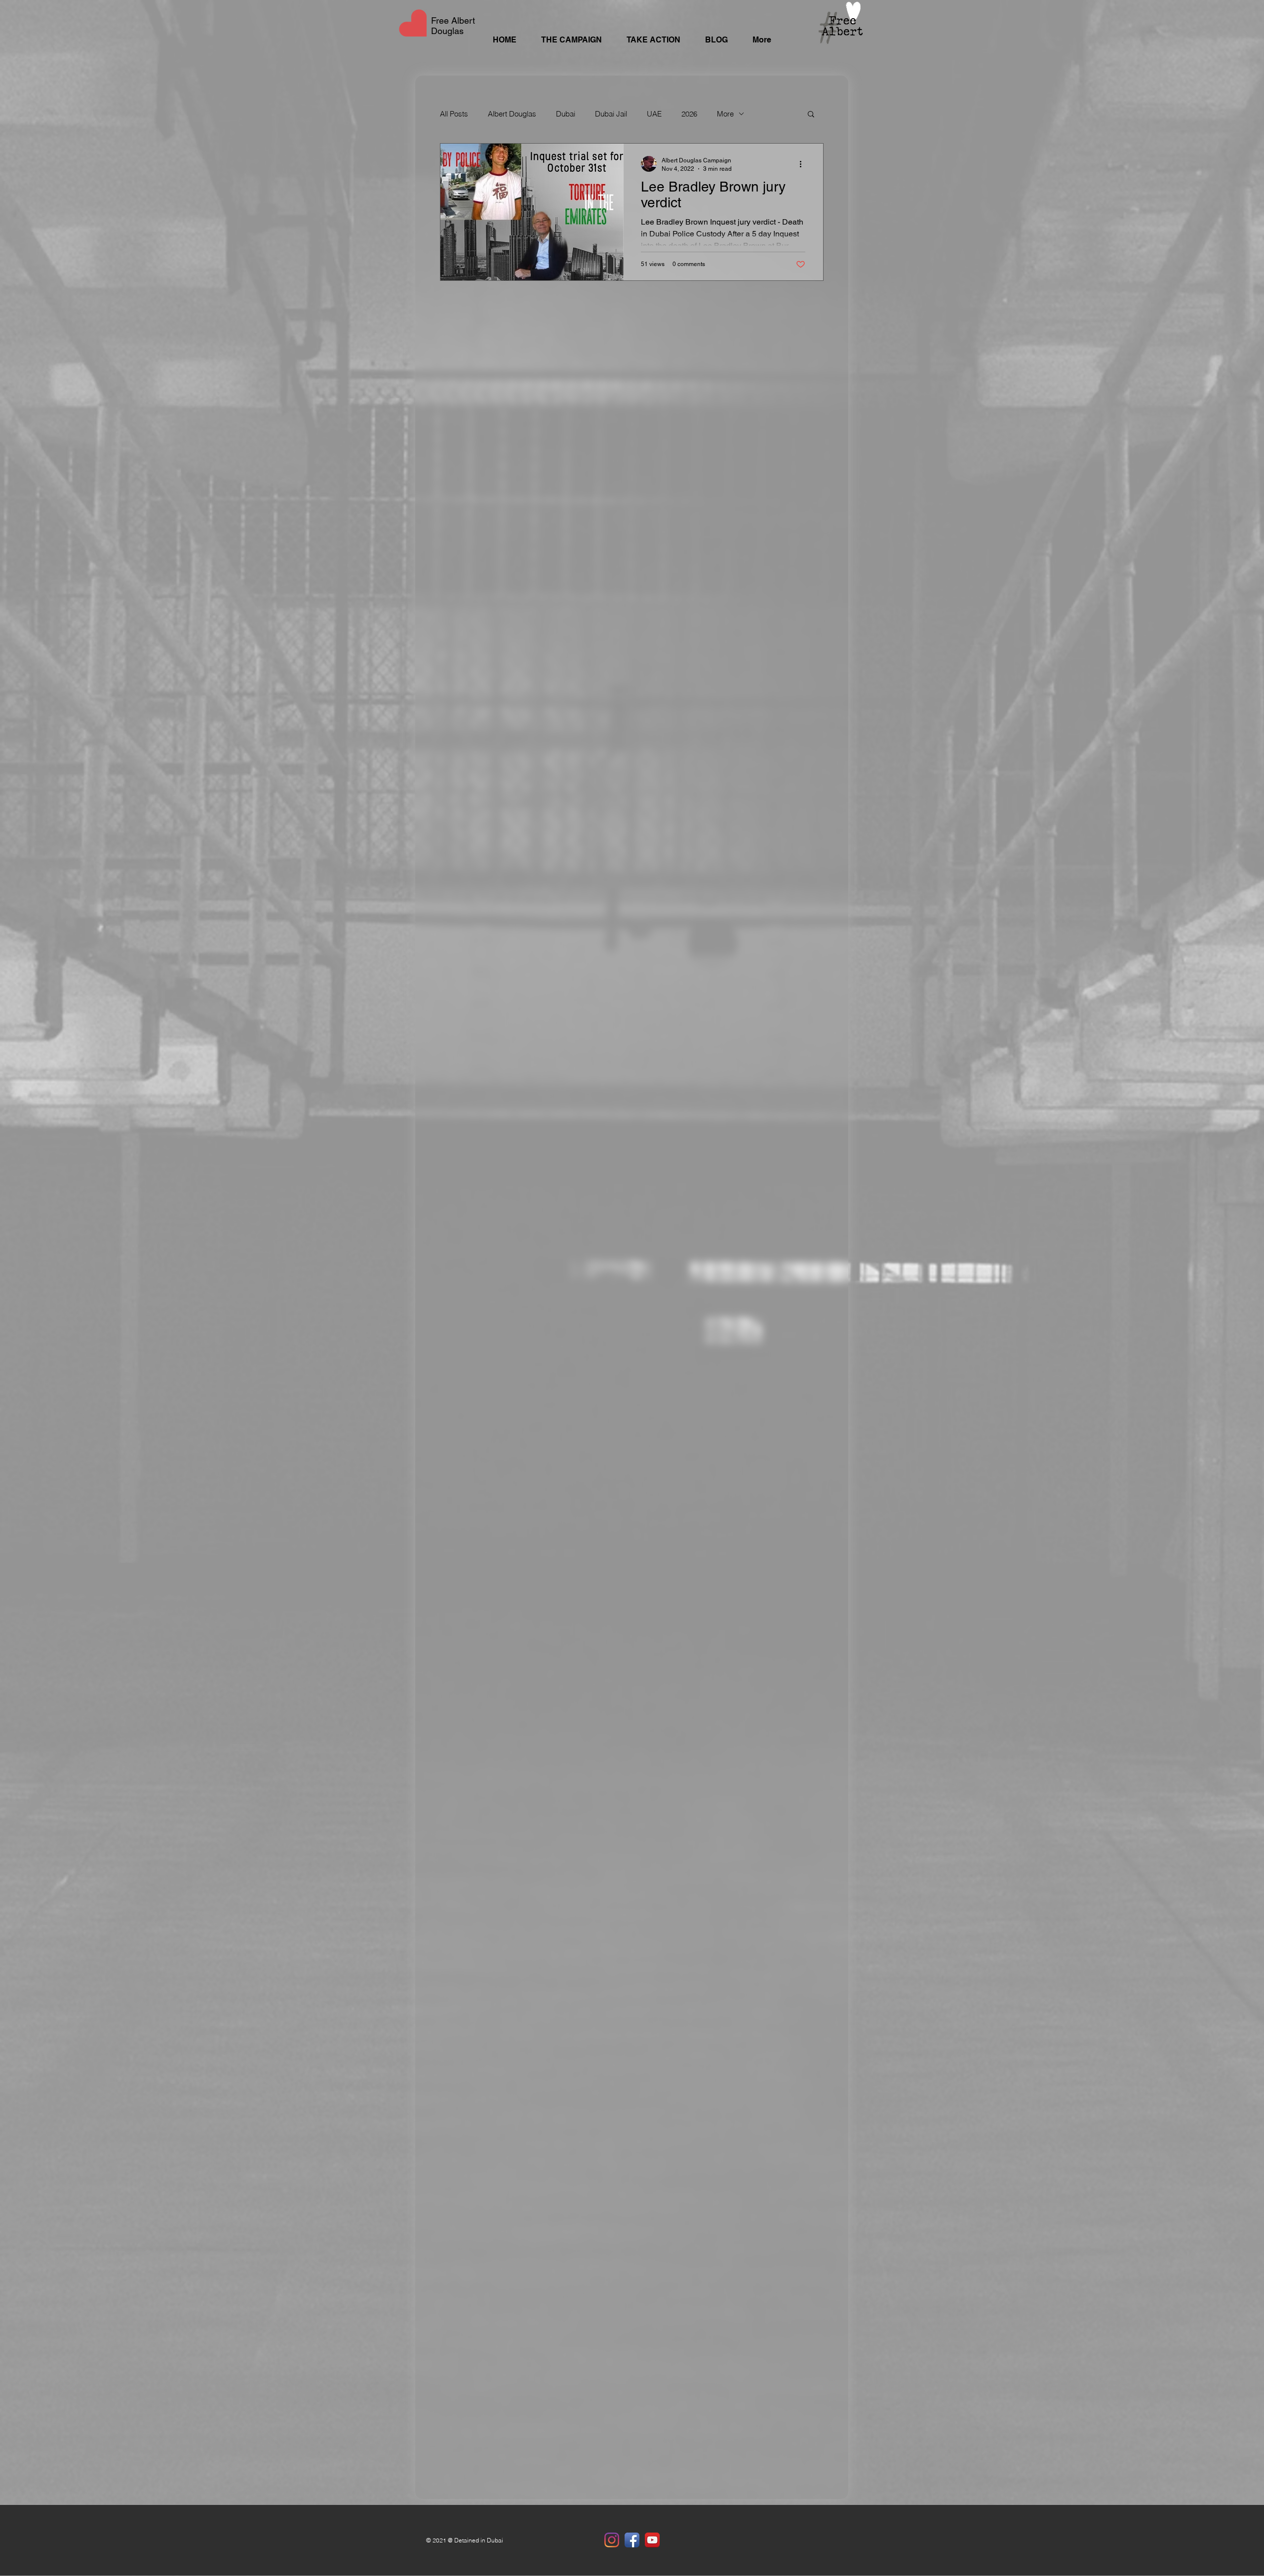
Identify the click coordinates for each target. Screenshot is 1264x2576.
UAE (654, 114)
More (725, 114)
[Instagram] (612, 2540)
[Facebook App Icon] (632, 2540)
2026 (689, 114)
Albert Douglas (512, 114)
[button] (811, 115)
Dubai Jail (611, 114)
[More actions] (804, 164)
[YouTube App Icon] (652, 2540)
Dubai (566, 114)
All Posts (454, 114)
